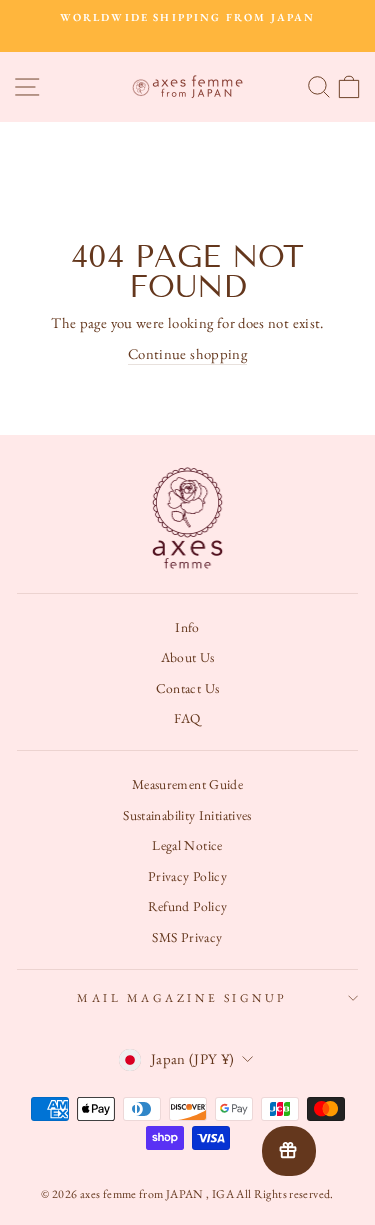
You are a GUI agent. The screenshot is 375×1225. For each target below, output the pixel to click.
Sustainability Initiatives (187, 815)
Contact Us (188, 688)
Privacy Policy (187, 876)
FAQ (187, 718)
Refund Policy (188, 906)
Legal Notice (187, 845)
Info (187, 627)
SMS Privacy (187, 937)
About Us (188, 657)
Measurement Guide (187, 784)
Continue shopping (187, 353)
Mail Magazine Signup (182, 998)
